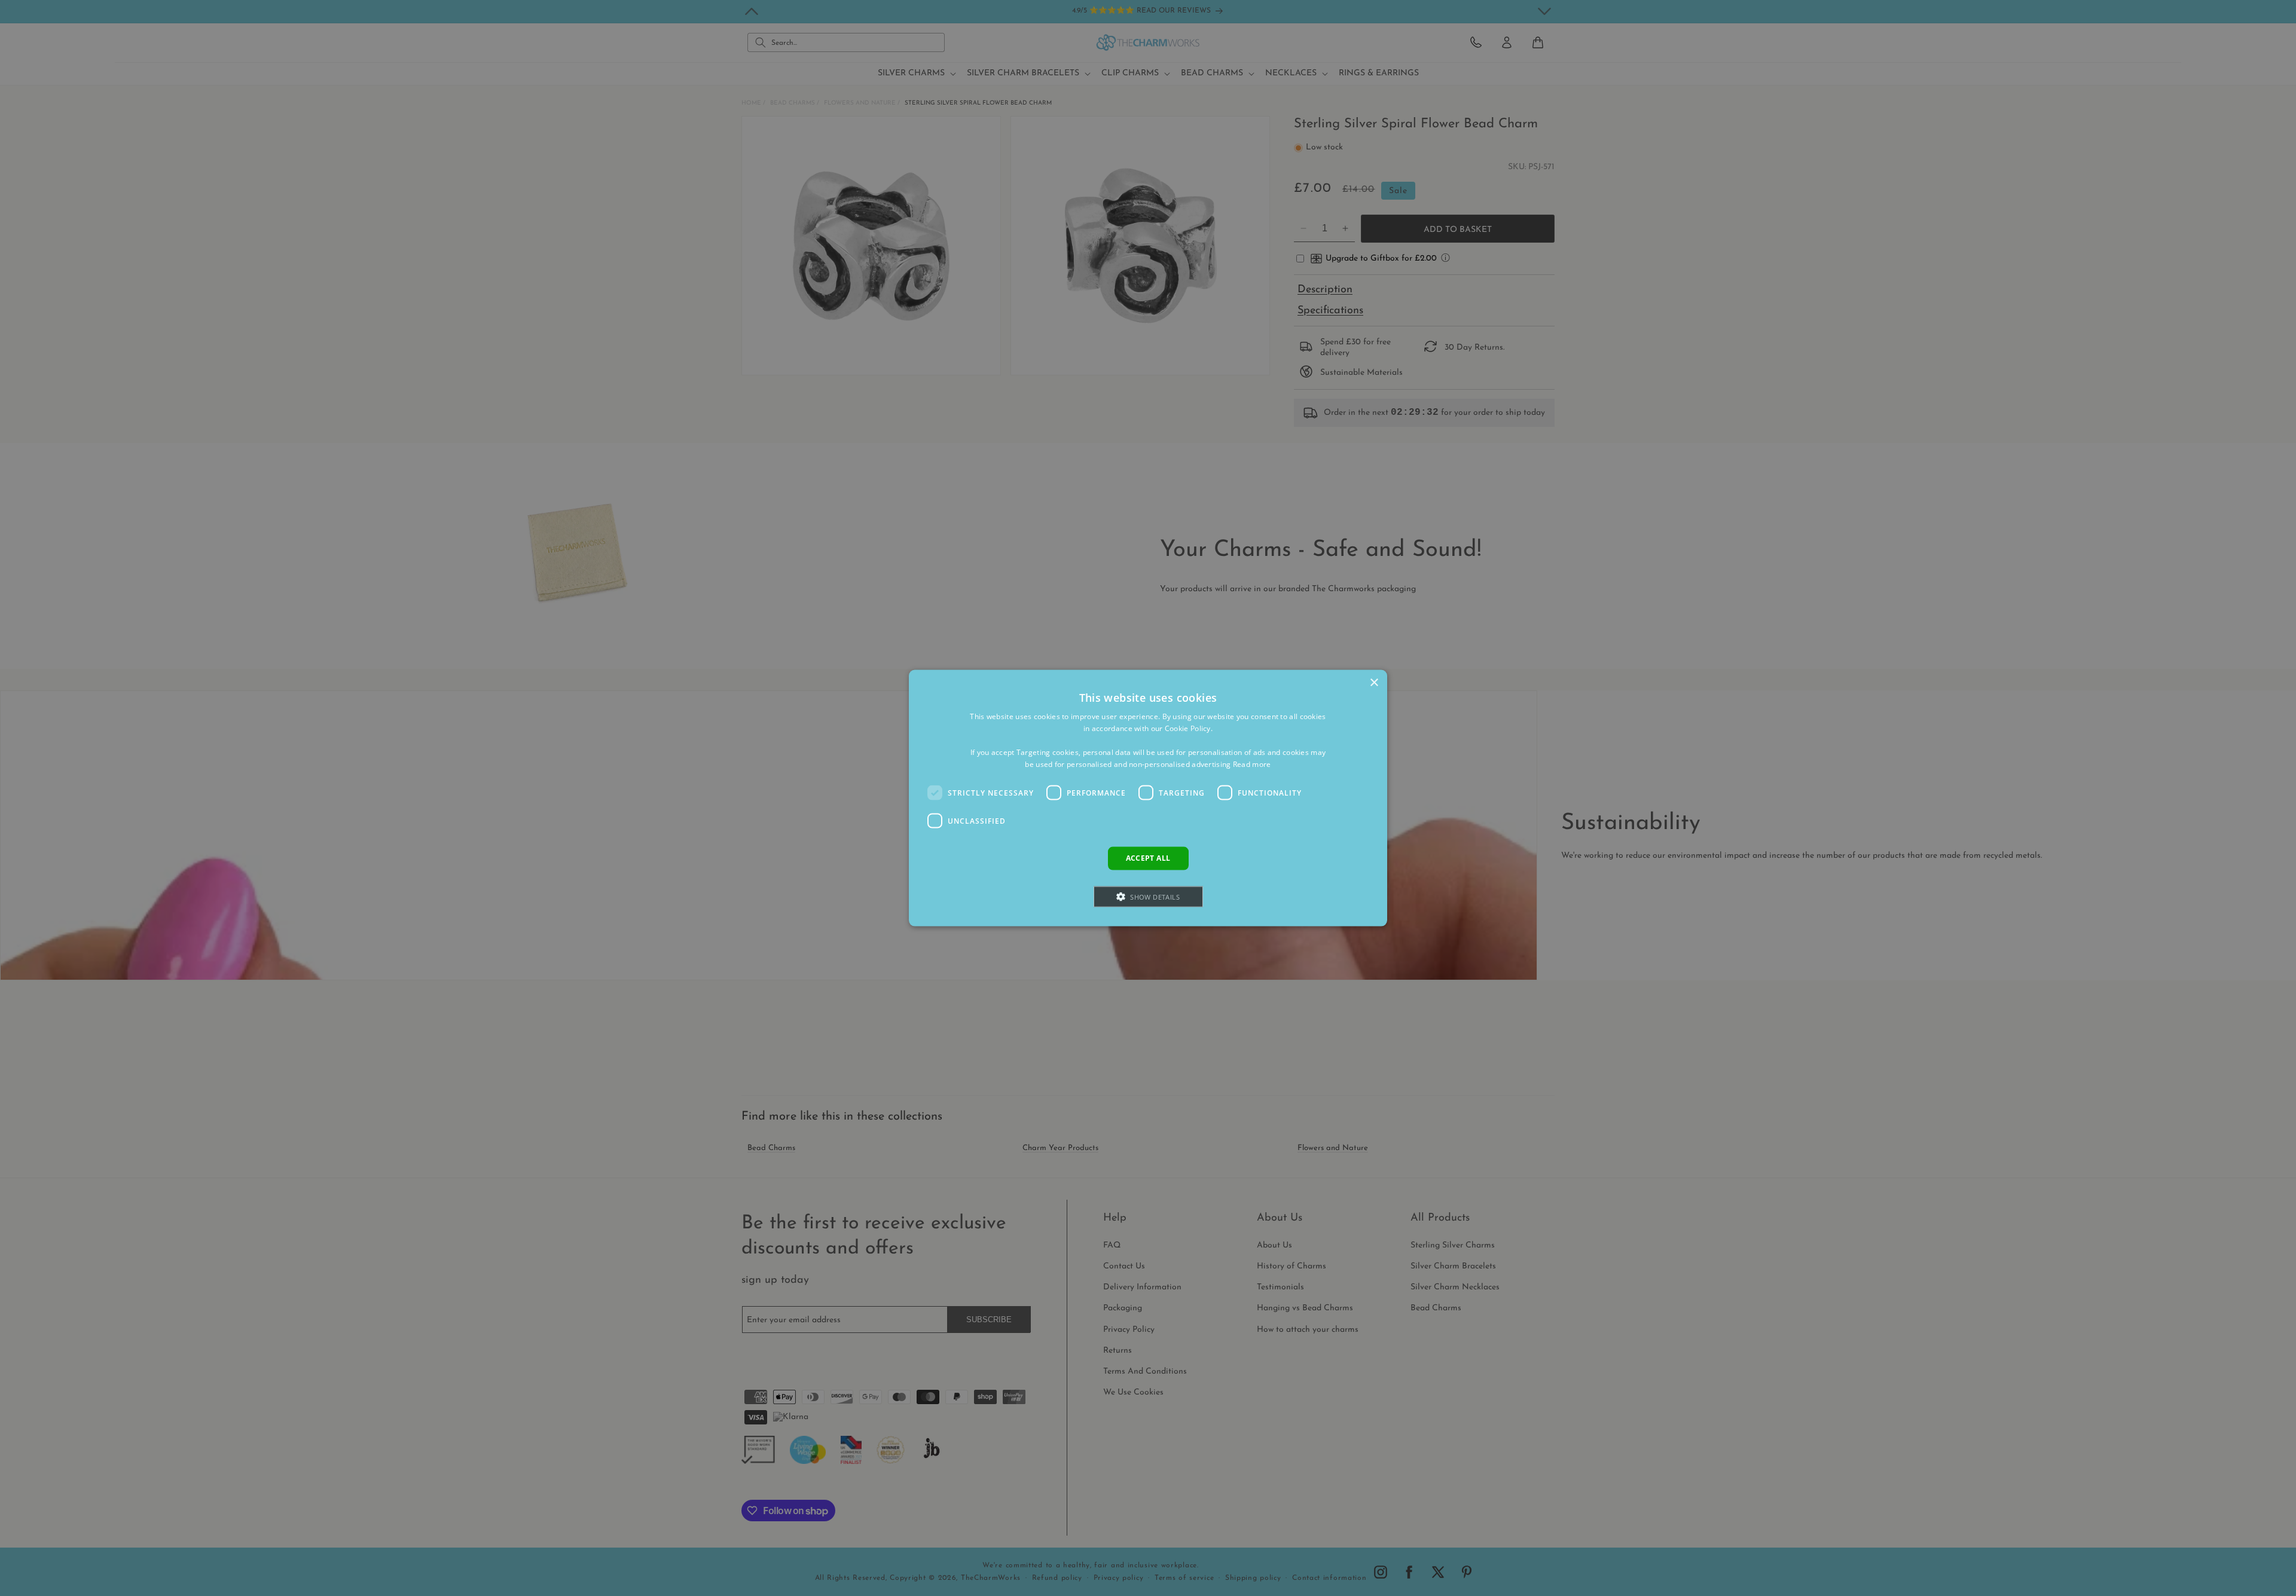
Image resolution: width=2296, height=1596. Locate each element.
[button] (1148, 896)
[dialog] (1148, 798)
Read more (1252, 764)
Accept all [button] (1148, 858)
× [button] (1374, 683)
